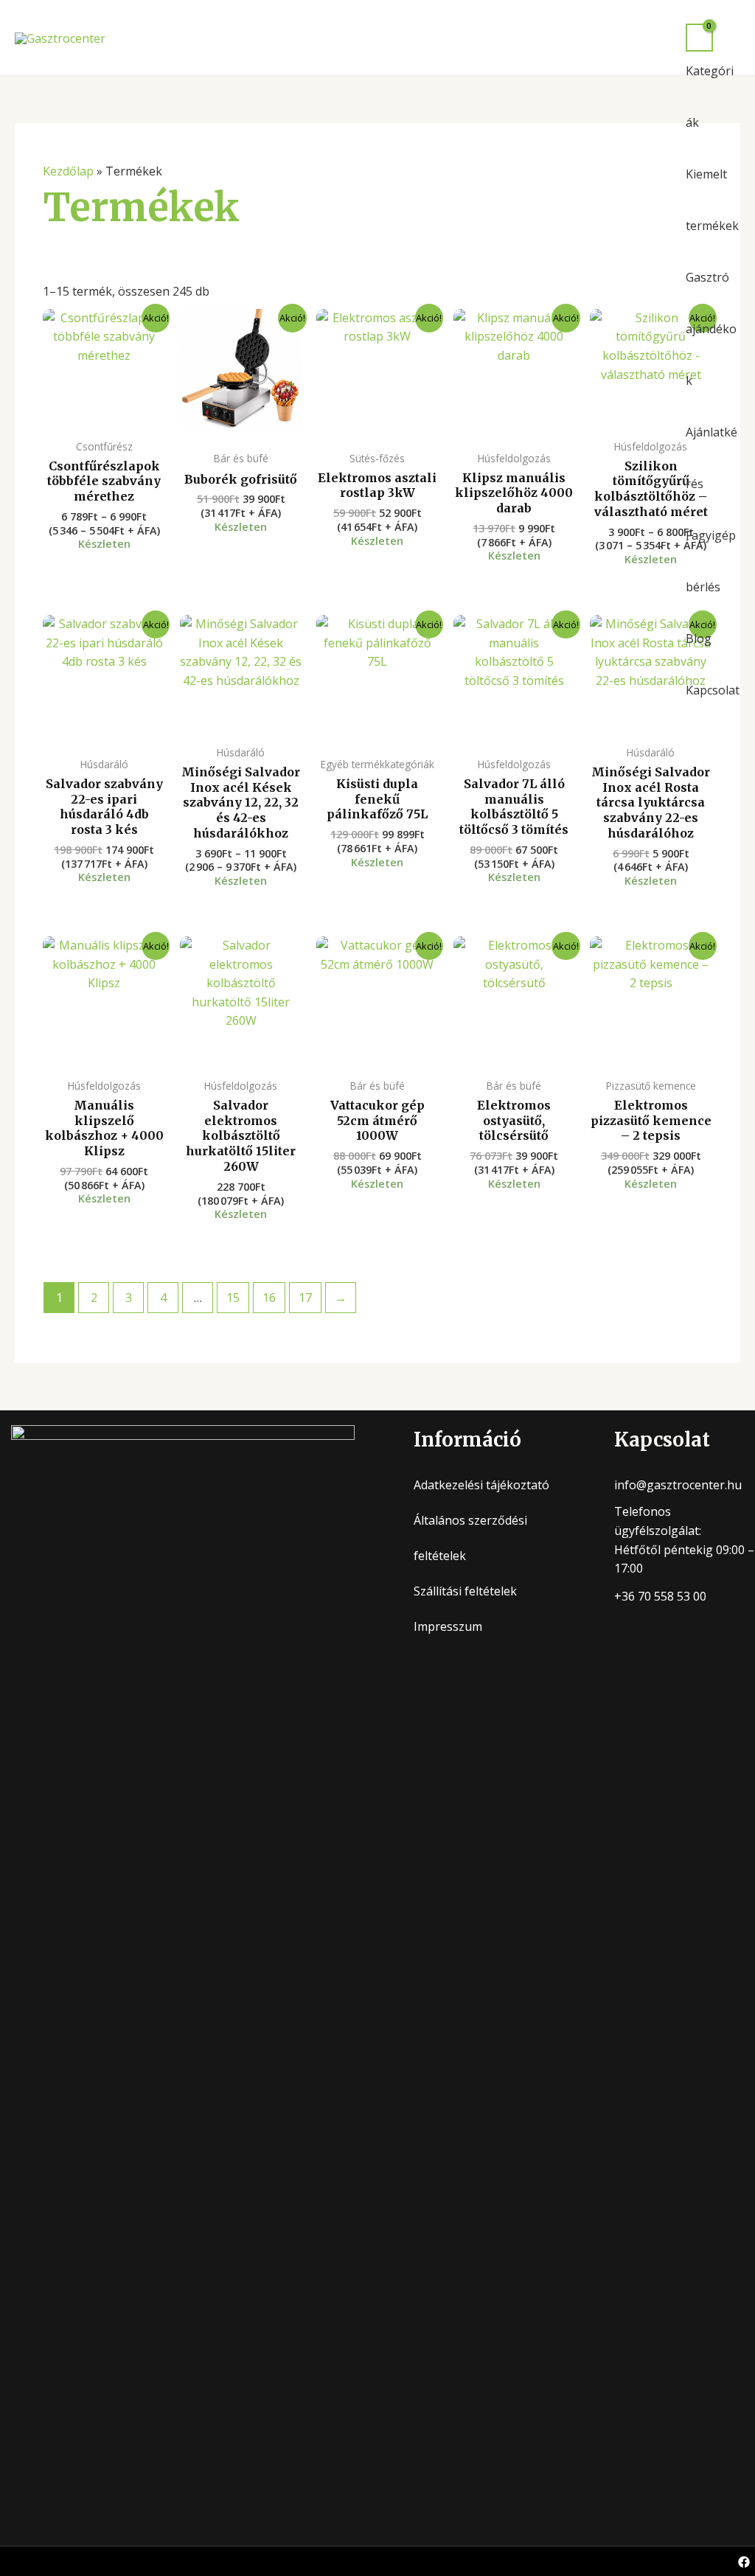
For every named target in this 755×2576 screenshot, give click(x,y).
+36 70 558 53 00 (660, 1596)
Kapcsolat (713, 690)
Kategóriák (710, 97)
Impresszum (448, 1626)
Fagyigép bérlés (711, 561)
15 (233, 1298)
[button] (734, 38)
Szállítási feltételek (465, 1591)
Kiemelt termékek (712, 200)
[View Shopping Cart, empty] (699, 38)
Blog (699, 638)
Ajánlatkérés (711, 458)
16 (269, 1298)
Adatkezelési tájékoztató (481, 1485)
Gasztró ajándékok (711, 329)
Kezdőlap (68, 171)
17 (305, 1298)
